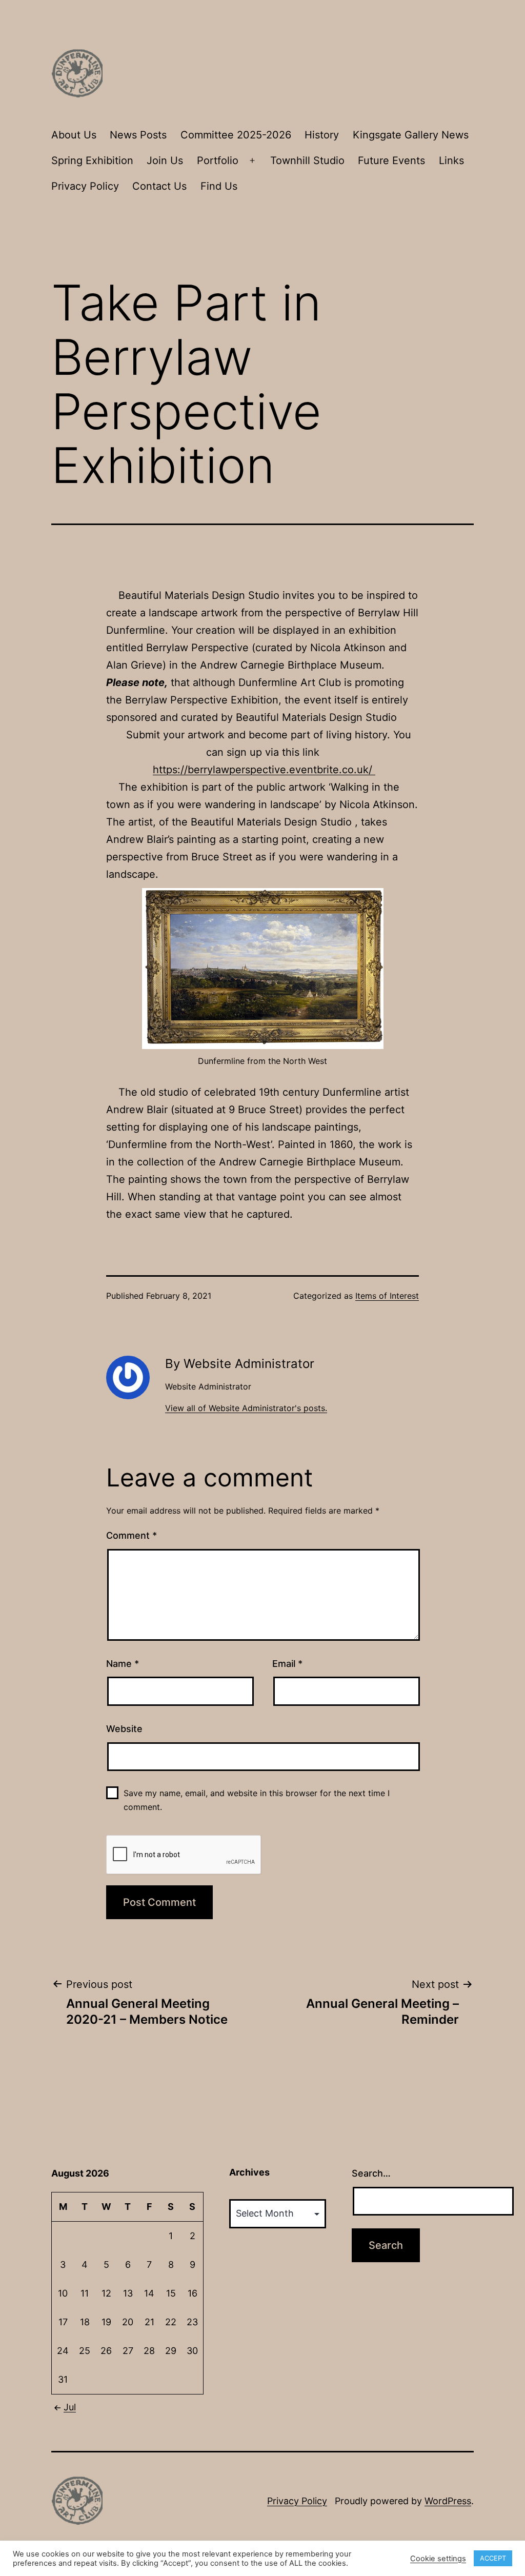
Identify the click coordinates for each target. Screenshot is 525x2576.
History (322, 135)
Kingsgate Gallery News (411, 135)
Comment (132, 1535)
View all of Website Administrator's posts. (246, 1408)
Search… (371, 2173)
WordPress (448, 2501)
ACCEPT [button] (493, 2558)
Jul (70, 2407)
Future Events (391, 160)
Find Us (219, 186)
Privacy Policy (85, 186)
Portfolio (218, 160)
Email (287, 1664)
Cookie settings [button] (438, 2559)
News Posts (138, 135)
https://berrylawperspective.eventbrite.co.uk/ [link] (264, 770)
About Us (74, 135)
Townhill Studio (307, 160)
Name (123, 1664)
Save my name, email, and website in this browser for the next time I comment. (257, 1800)
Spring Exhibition (92, 160)
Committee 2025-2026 (236, 135)
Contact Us (159, 186)
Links (451, 160)
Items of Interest (387, 1296)
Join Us (165, 160)
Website (124, 1729)
